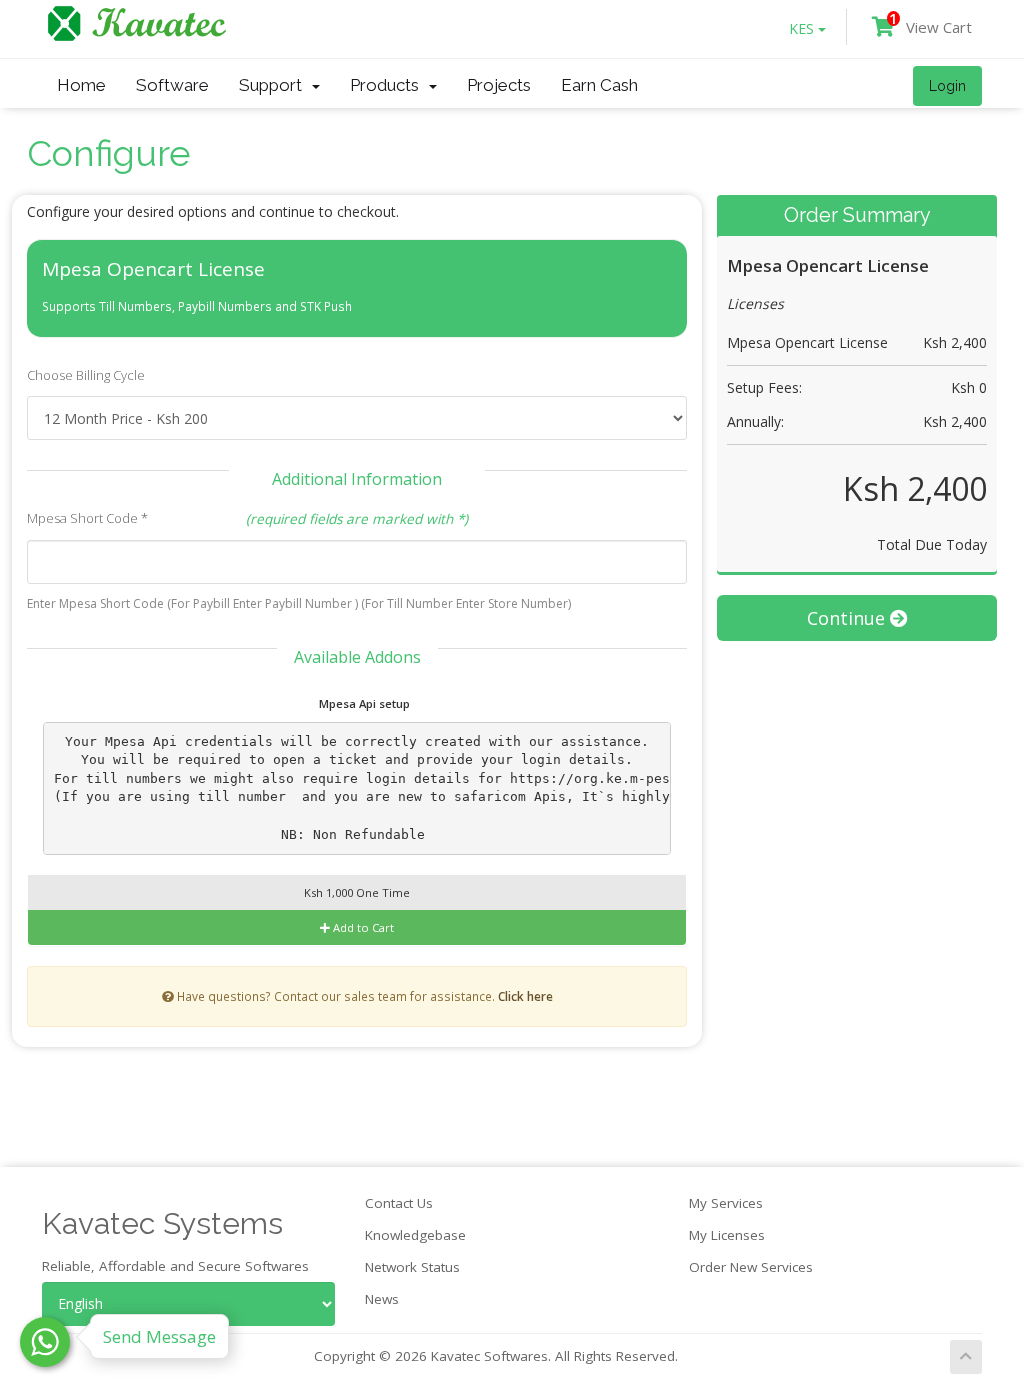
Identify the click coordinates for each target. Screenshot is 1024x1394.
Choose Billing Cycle (86, 375)
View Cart (930, 24)
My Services (726, 1203)
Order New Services (751, 1267)
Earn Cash (599, 85)
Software (172, 85)
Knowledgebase (415, 1235)
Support (274, 85)
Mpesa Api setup (363, 703)
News (382, 1299)
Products (388, 85)
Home (81, 85)
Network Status (412, 1267)
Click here (525, 996)
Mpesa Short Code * (87, 518)
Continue (848, 618)
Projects (499, 85)
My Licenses (727, 1235)
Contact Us (399, 1203)
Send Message (159, 1336)
